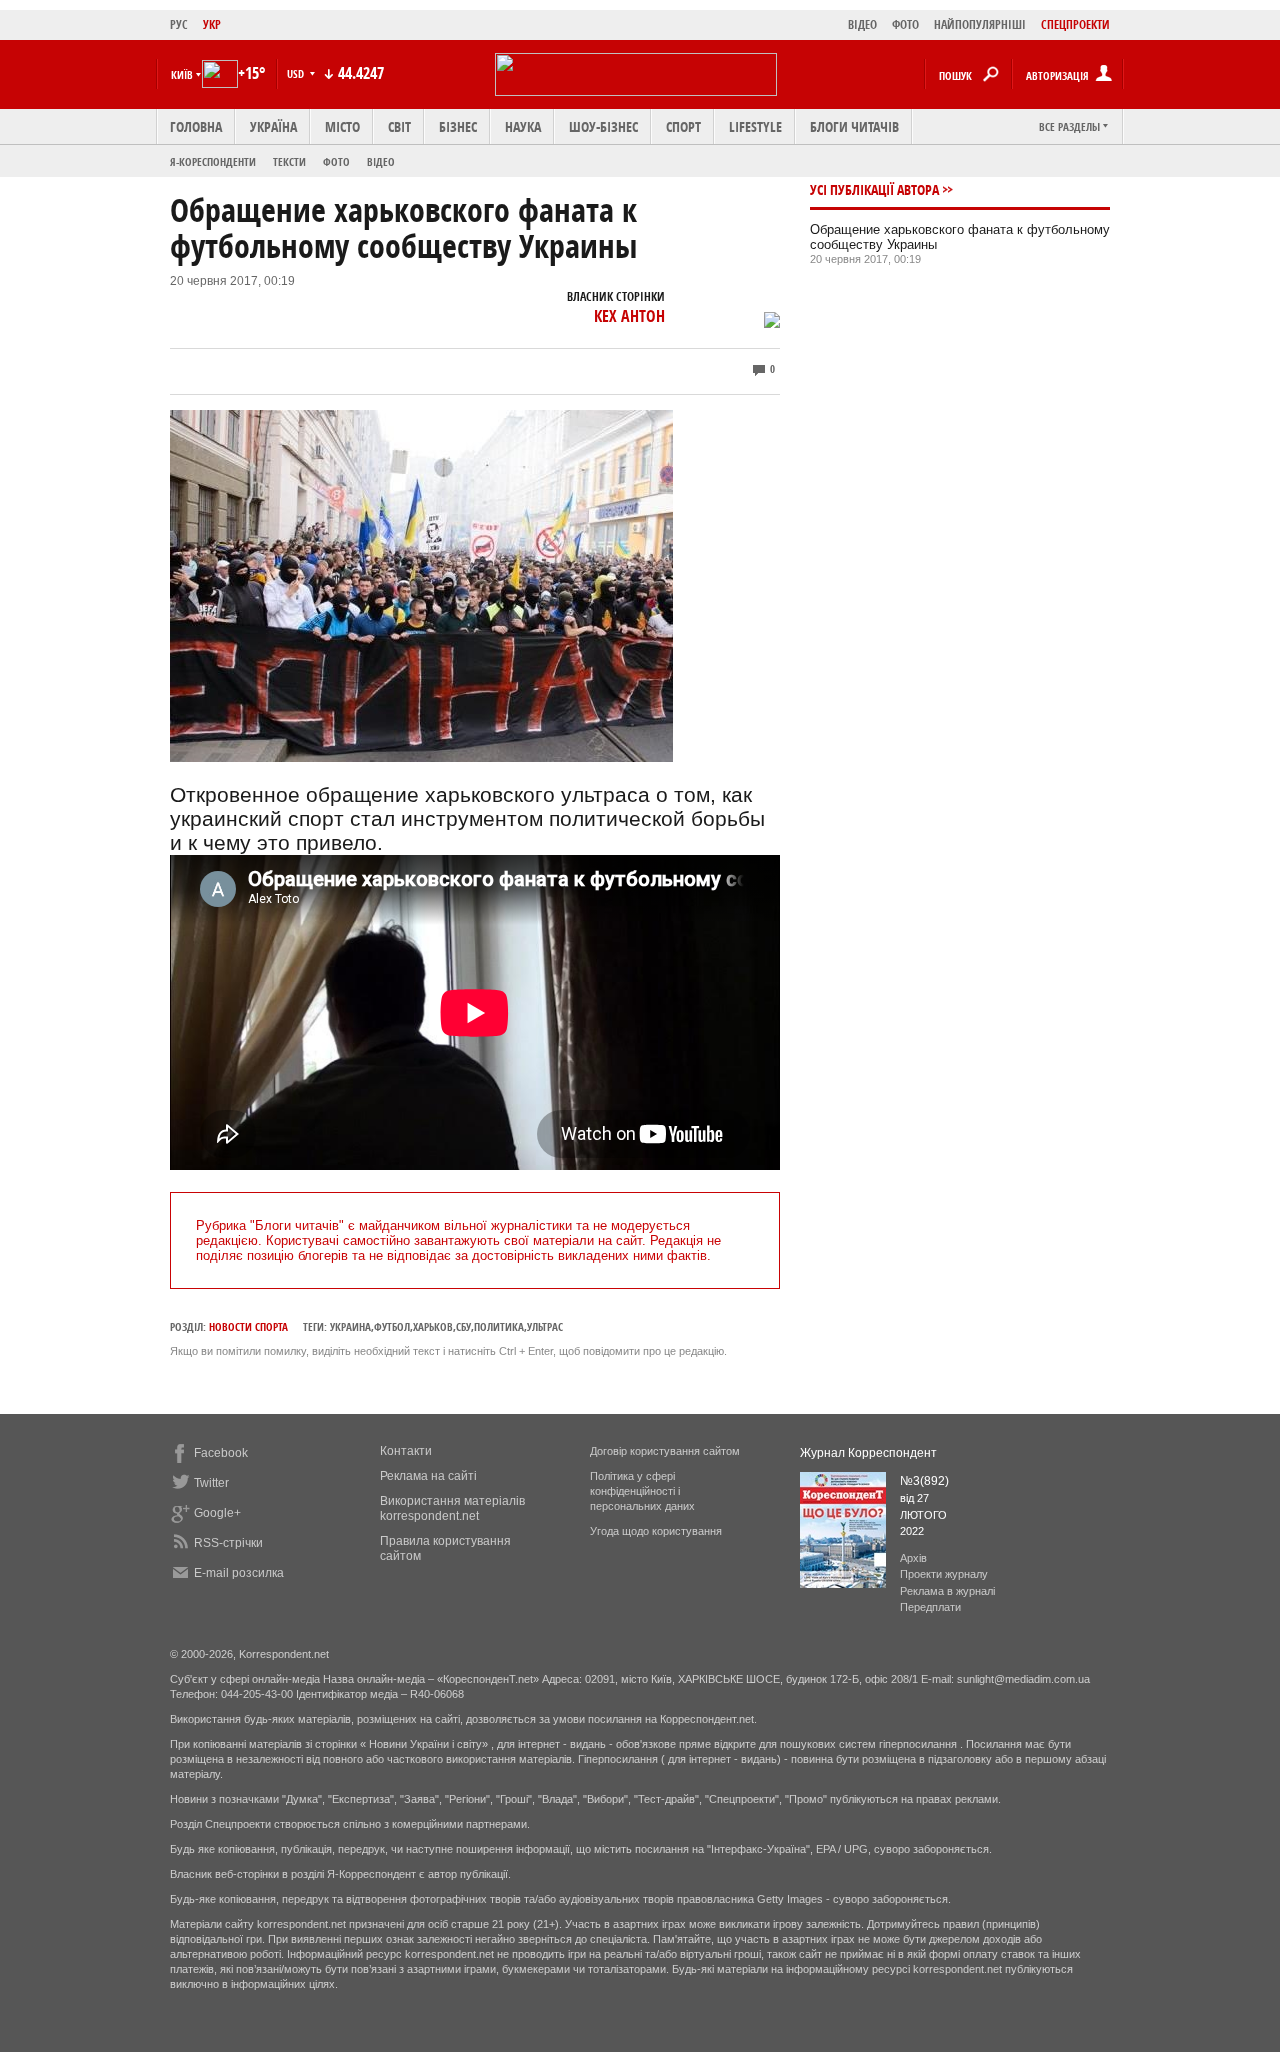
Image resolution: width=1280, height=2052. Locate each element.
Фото (336, 161)
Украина (350, 1326)
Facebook (221, 1453)
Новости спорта (248, 1326)
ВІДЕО (862, 24)
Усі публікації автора (874, 189)
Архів (913, 1558)
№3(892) (924, 1481)
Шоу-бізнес (603, 126)
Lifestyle (755, 126)
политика (499, 1326)
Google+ (217, 1513)
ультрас (545, 1326)
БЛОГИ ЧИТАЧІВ (854, 126)
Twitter (211, 1483)
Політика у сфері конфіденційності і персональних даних (642, 1491)
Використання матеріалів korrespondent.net (452, 1508)
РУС (179, 24)
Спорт (683, 126)
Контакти (406, 1451)
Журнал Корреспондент (868, 1453)
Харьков (433, 1326)
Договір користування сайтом (665, 1451)
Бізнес (458, 126)
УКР (212, 24)
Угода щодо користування (656, 1531)
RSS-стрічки (228, 1543)
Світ (399, 126)
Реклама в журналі (947, 1591)
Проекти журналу (944, 1574)
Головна (196, 126)
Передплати (930, 1607)
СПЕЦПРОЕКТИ (1075, 24)
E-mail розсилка (239, 1573)
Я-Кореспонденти (213, 161)
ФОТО (905, 24)
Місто (342, 126)
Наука (523, 126)
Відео (381, 161)
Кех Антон (629, 316)
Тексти (289, 161)
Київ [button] (182, 74)
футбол (392, 1326)
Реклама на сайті (428, 1476)
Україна (273, 126)
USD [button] (297, 73)
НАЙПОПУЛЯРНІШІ (980, 24)
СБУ (463, 1326)
